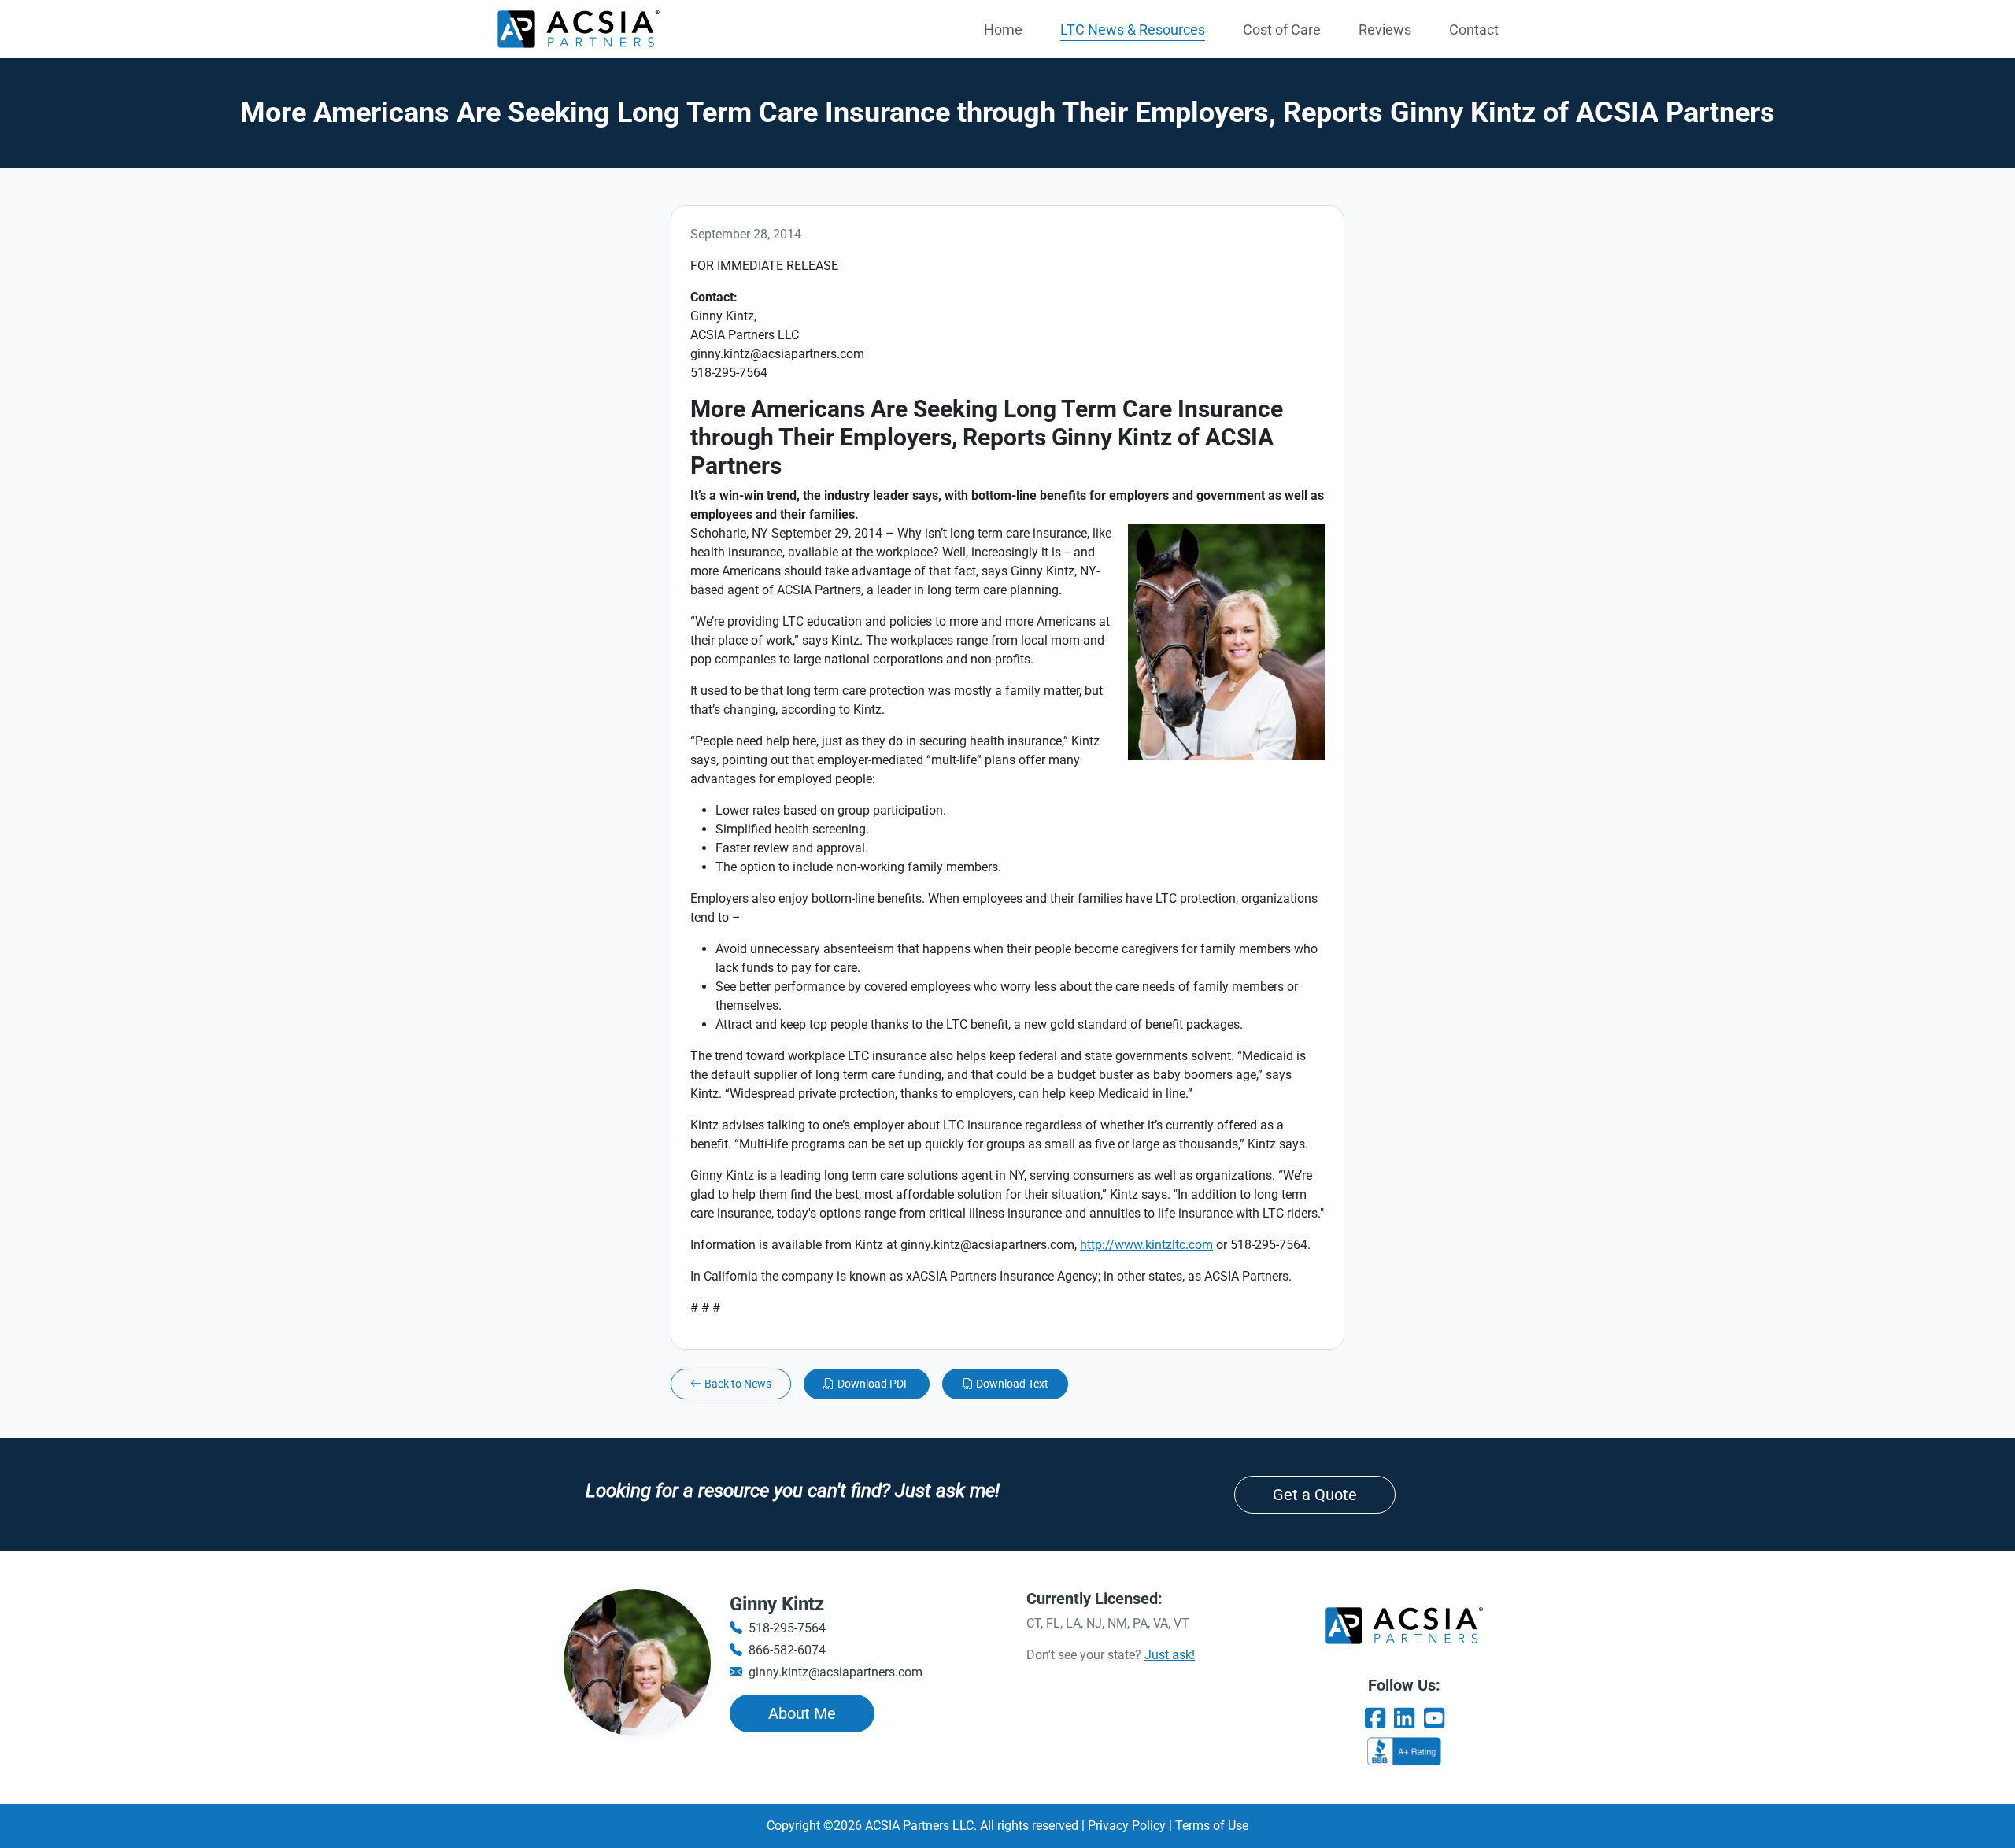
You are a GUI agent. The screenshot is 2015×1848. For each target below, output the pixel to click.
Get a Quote (1315, 1495)
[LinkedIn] (1404, 1719)
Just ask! (1170, 1655)
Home (1003, 30)
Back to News (738, 1384)
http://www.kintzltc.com (1146, 1245)
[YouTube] (1434, 1719)
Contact (1474, 30)
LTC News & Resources (1133, 30)
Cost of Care (1282, 30)
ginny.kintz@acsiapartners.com (836, 1672)
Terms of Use (1212, 1826)
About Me (802, 1713)
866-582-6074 (787, 1650)
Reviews (1385, 30)
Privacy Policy (1127, 1826)
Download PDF (874, 1384)
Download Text (1012, 1384)
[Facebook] (1375, 1719)
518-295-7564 (787, 1628)
